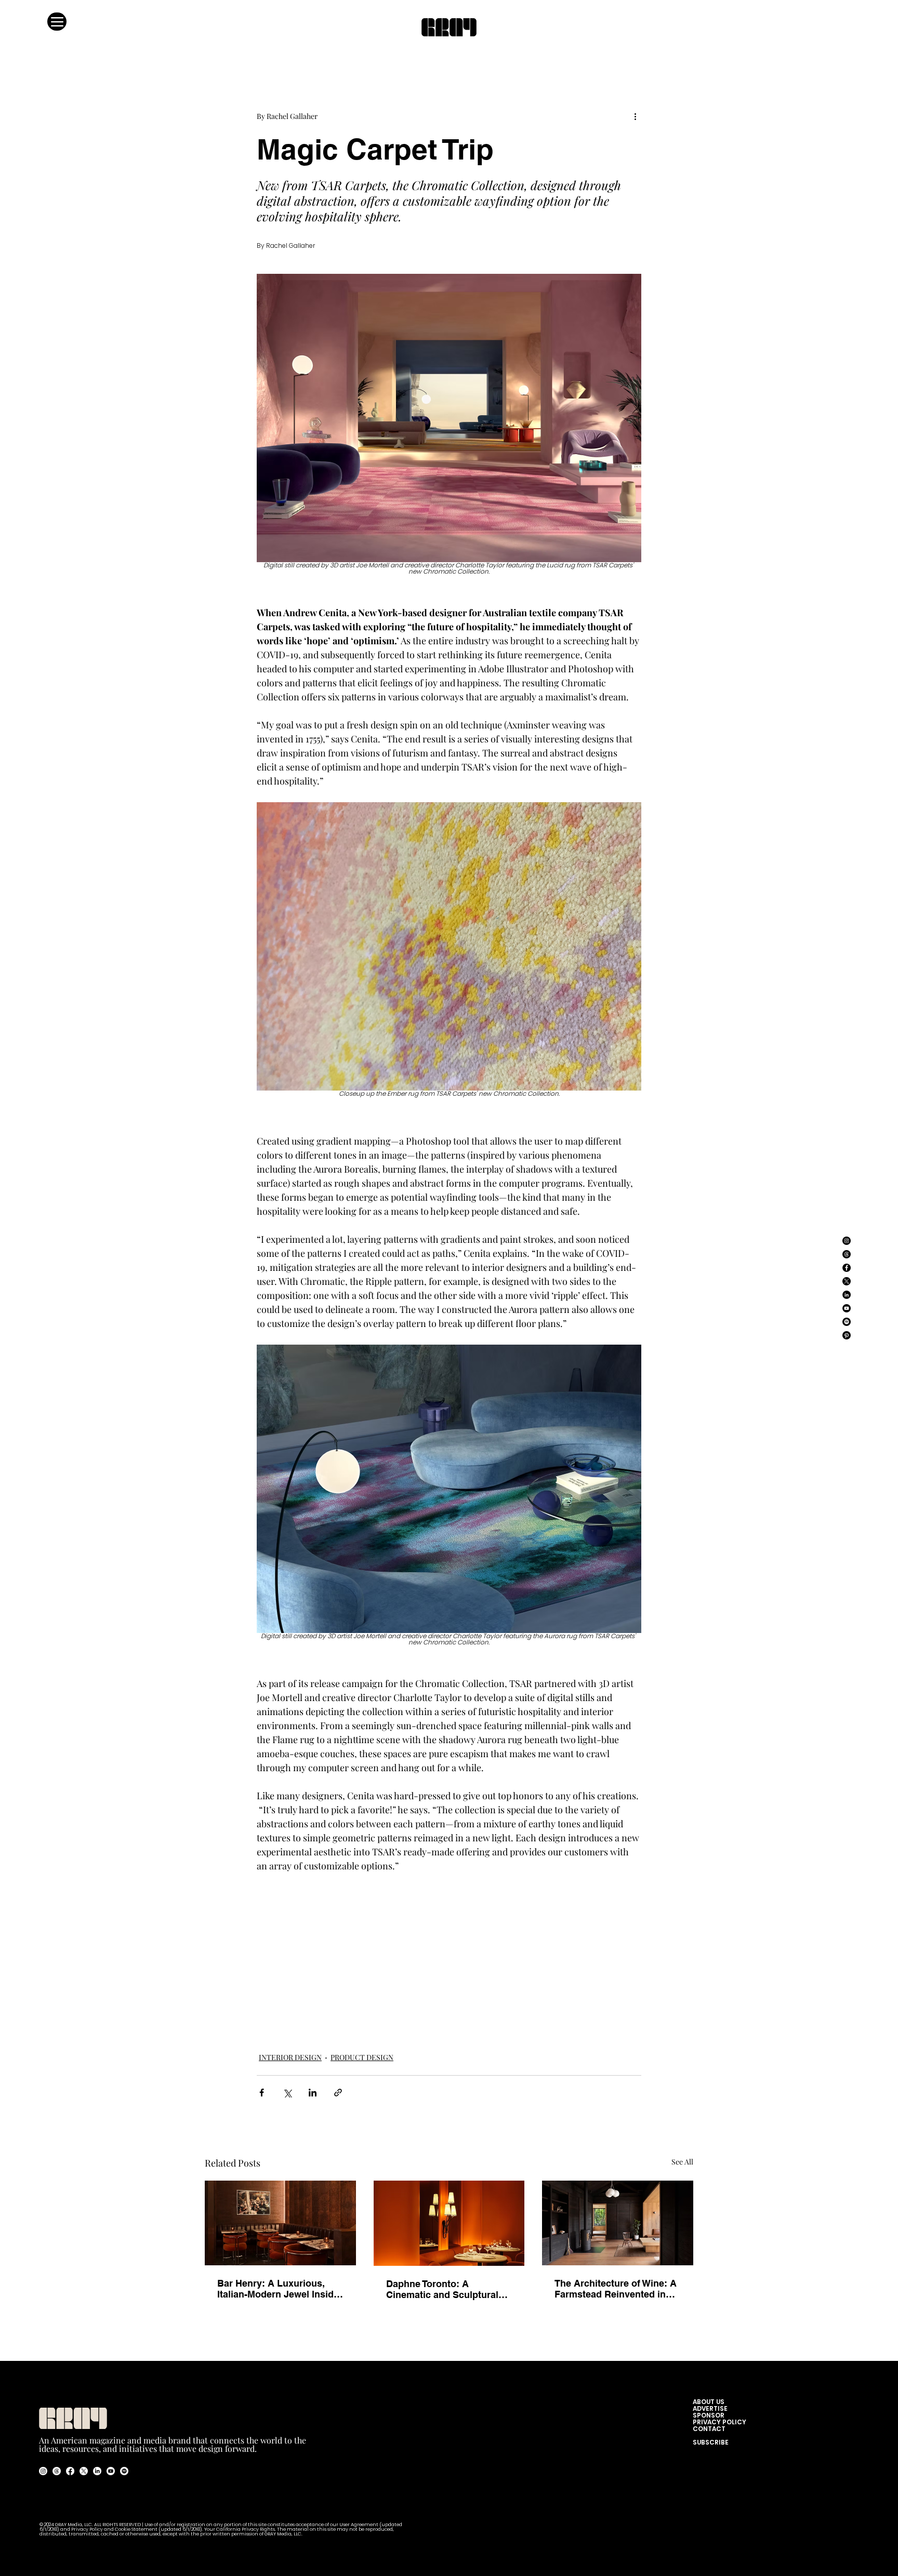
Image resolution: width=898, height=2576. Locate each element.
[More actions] (635, 116)
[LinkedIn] (847, 1295)
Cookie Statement (137, 2529)
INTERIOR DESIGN (290, 2057)
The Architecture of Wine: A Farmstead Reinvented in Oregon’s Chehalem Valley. (616, 2289)
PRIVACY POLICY (719, 2422)
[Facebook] (847, 1268)
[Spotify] (847, 1322)
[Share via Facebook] (262, 2093)
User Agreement (359, 2525)
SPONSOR (709, 2415)
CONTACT (709, 2429)
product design (282, 2014)
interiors (391, 2014)
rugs (520, 2014)
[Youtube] (111, 2471)
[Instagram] (847, 1241)
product (359, 2014)
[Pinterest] (847, 1335)
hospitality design (438, 2014)
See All (682, 2162)
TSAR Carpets (578, 2014)
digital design (279, 2032)
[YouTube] (847, 1308)
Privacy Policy (87, 2529)
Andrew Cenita (331, 2032)
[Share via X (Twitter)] (287, 2093)
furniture (327, 2014)
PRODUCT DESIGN (362, 2057)
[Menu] (57, 22)
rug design (490, 2014)
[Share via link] (338, 2093)
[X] (847, 1281)
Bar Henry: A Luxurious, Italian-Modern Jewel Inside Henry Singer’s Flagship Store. (278, 2289)
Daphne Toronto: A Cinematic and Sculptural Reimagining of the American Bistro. (442, 2289)
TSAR (542, 2014)
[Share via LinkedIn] (313, 2093)
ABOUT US (711, 2402)
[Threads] (847, 1254)
